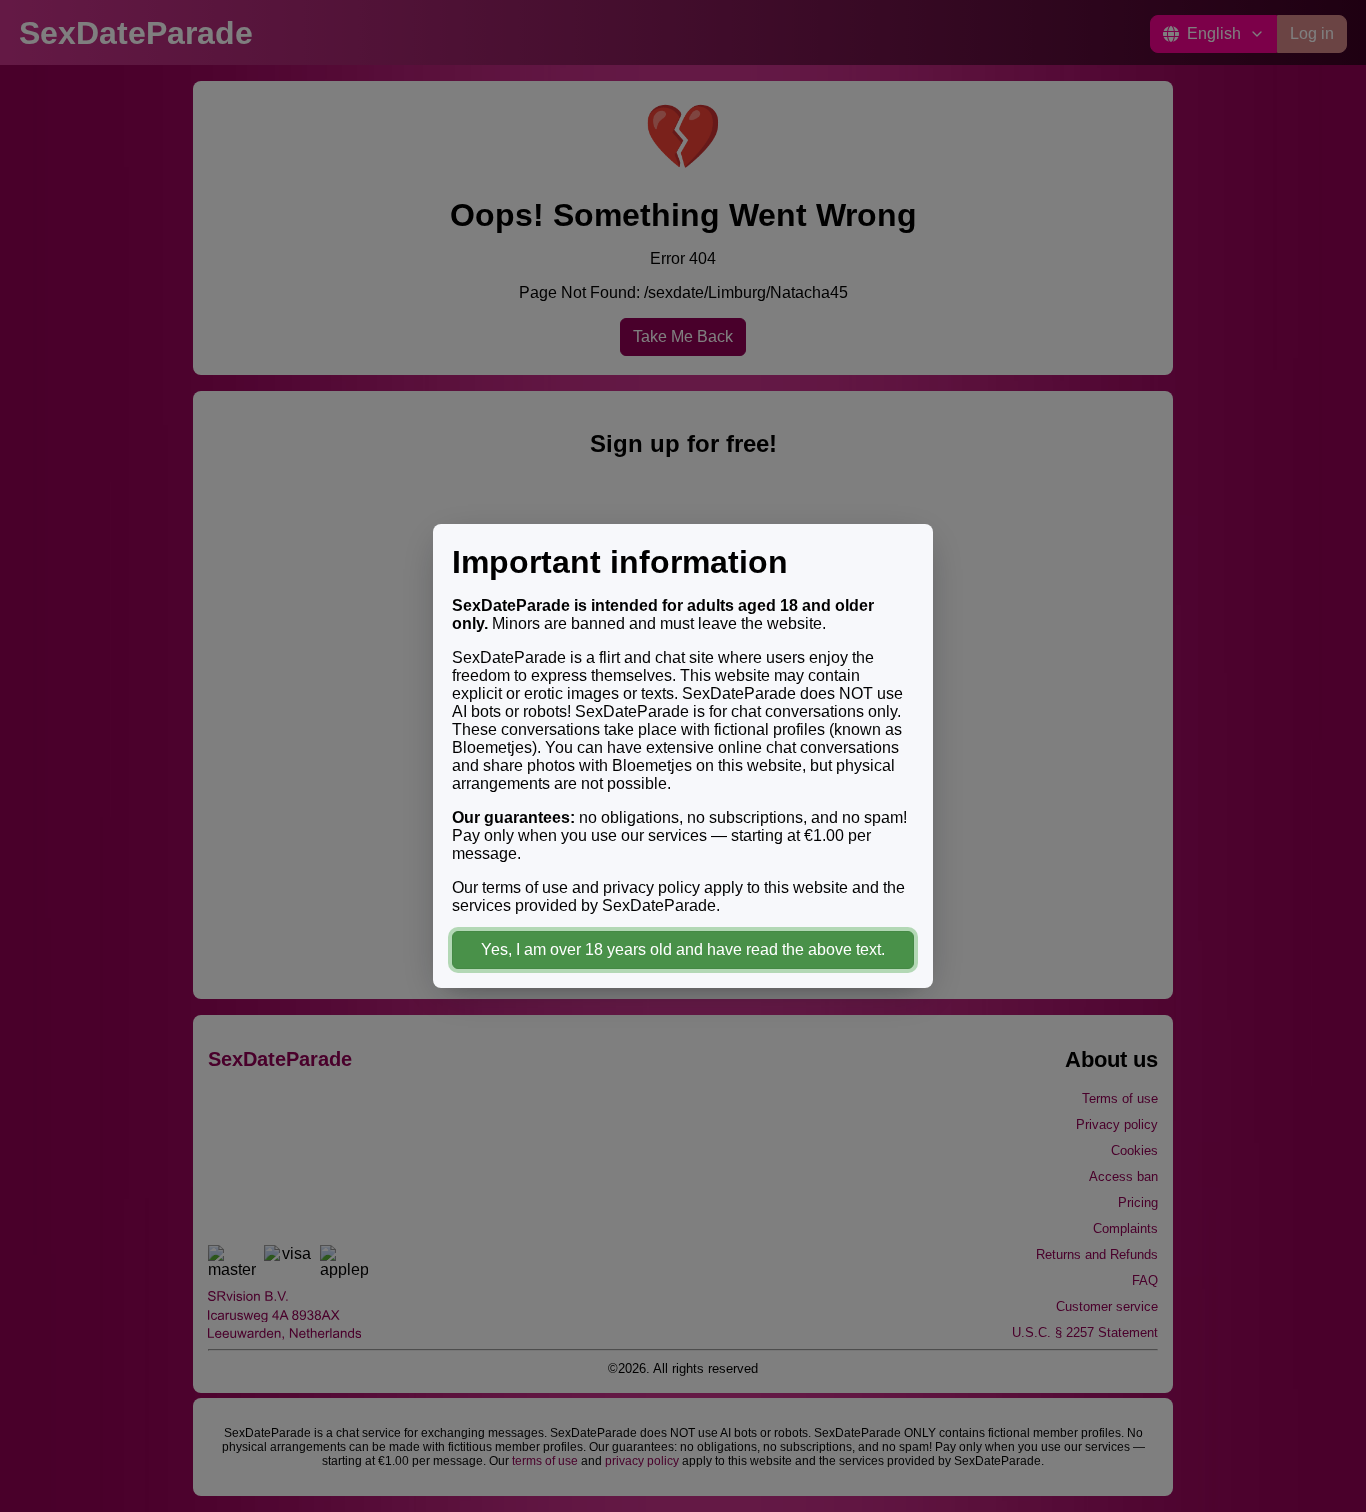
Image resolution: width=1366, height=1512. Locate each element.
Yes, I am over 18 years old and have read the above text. (683, 949)
